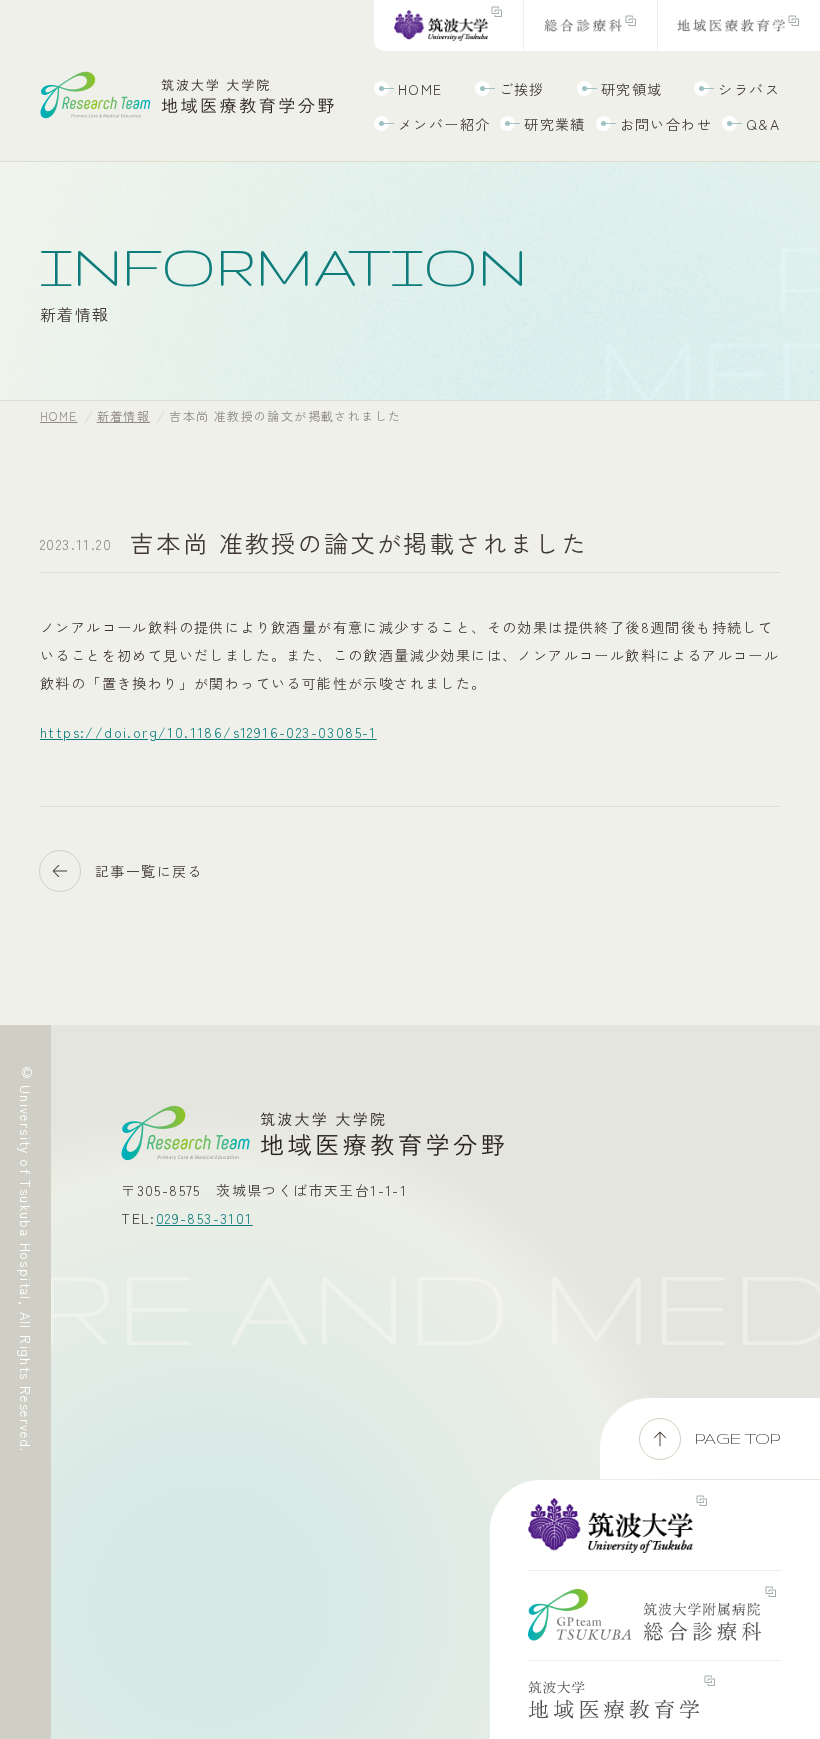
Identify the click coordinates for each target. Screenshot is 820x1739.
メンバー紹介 (444, 123)
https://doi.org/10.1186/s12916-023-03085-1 (208, 732)
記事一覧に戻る (149, 871)
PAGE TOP (737, 1438)
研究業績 (555, 123)
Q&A (763, 123)
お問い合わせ (666, 123)
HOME (420, 88)
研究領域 (632, 88)
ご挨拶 (522, 88)
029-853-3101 (204, 1218)
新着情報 (124, 415)
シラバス (749, 88)
